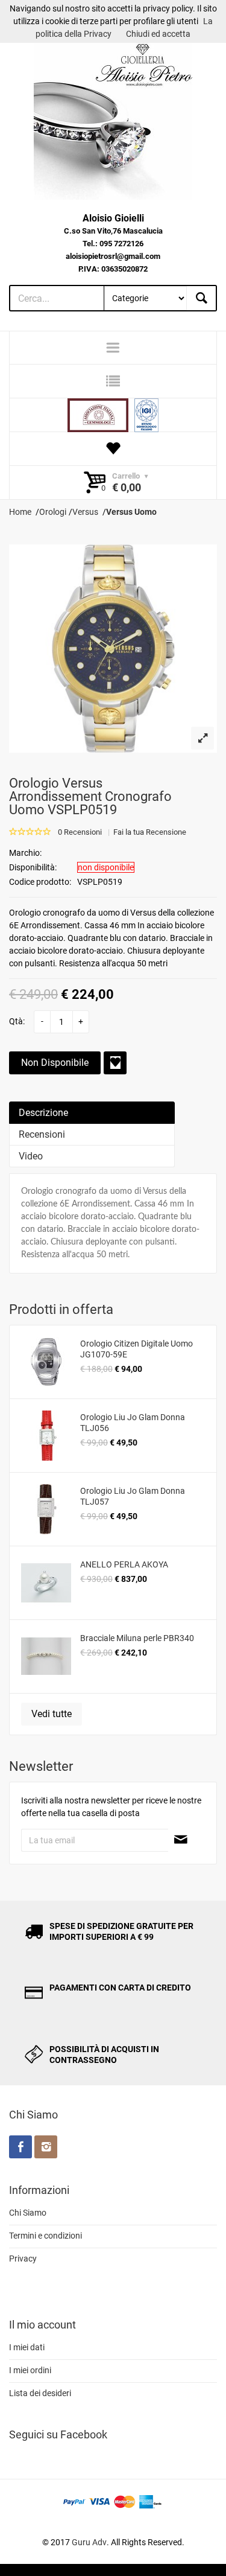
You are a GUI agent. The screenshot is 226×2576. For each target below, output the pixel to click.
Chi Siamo (28, 2213)
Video (31, 1156)
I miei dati (27, 2347)
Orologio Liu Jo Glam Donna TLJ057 (133, 1496)
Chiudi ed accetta (158, 34)
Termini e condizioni (46, 2236)
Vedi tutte (52, 1714)
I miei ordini (30, 2370)
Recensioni (42, 1134)
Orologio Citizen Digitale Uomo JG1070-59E (137, 1349)
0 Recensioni (80, 832)
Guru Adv (89, 2542)
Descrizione (43, 1113)
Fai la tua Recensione (150, 832)
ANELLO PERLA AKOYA (124, 1564)
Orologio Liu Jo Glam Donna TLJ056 (133, 1423)
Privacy (23, 2259)
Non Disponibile (55, 1063)
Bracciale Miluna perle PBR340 (137, 1638)
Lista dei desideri (40, 2393)
